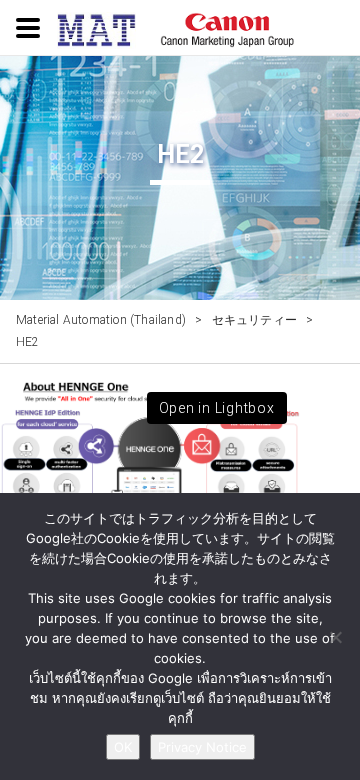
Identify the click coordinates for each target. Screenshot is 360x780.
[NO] (335, 637)
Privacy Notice (202, 747)
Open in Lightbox (217, 408)
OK (123, 747)
